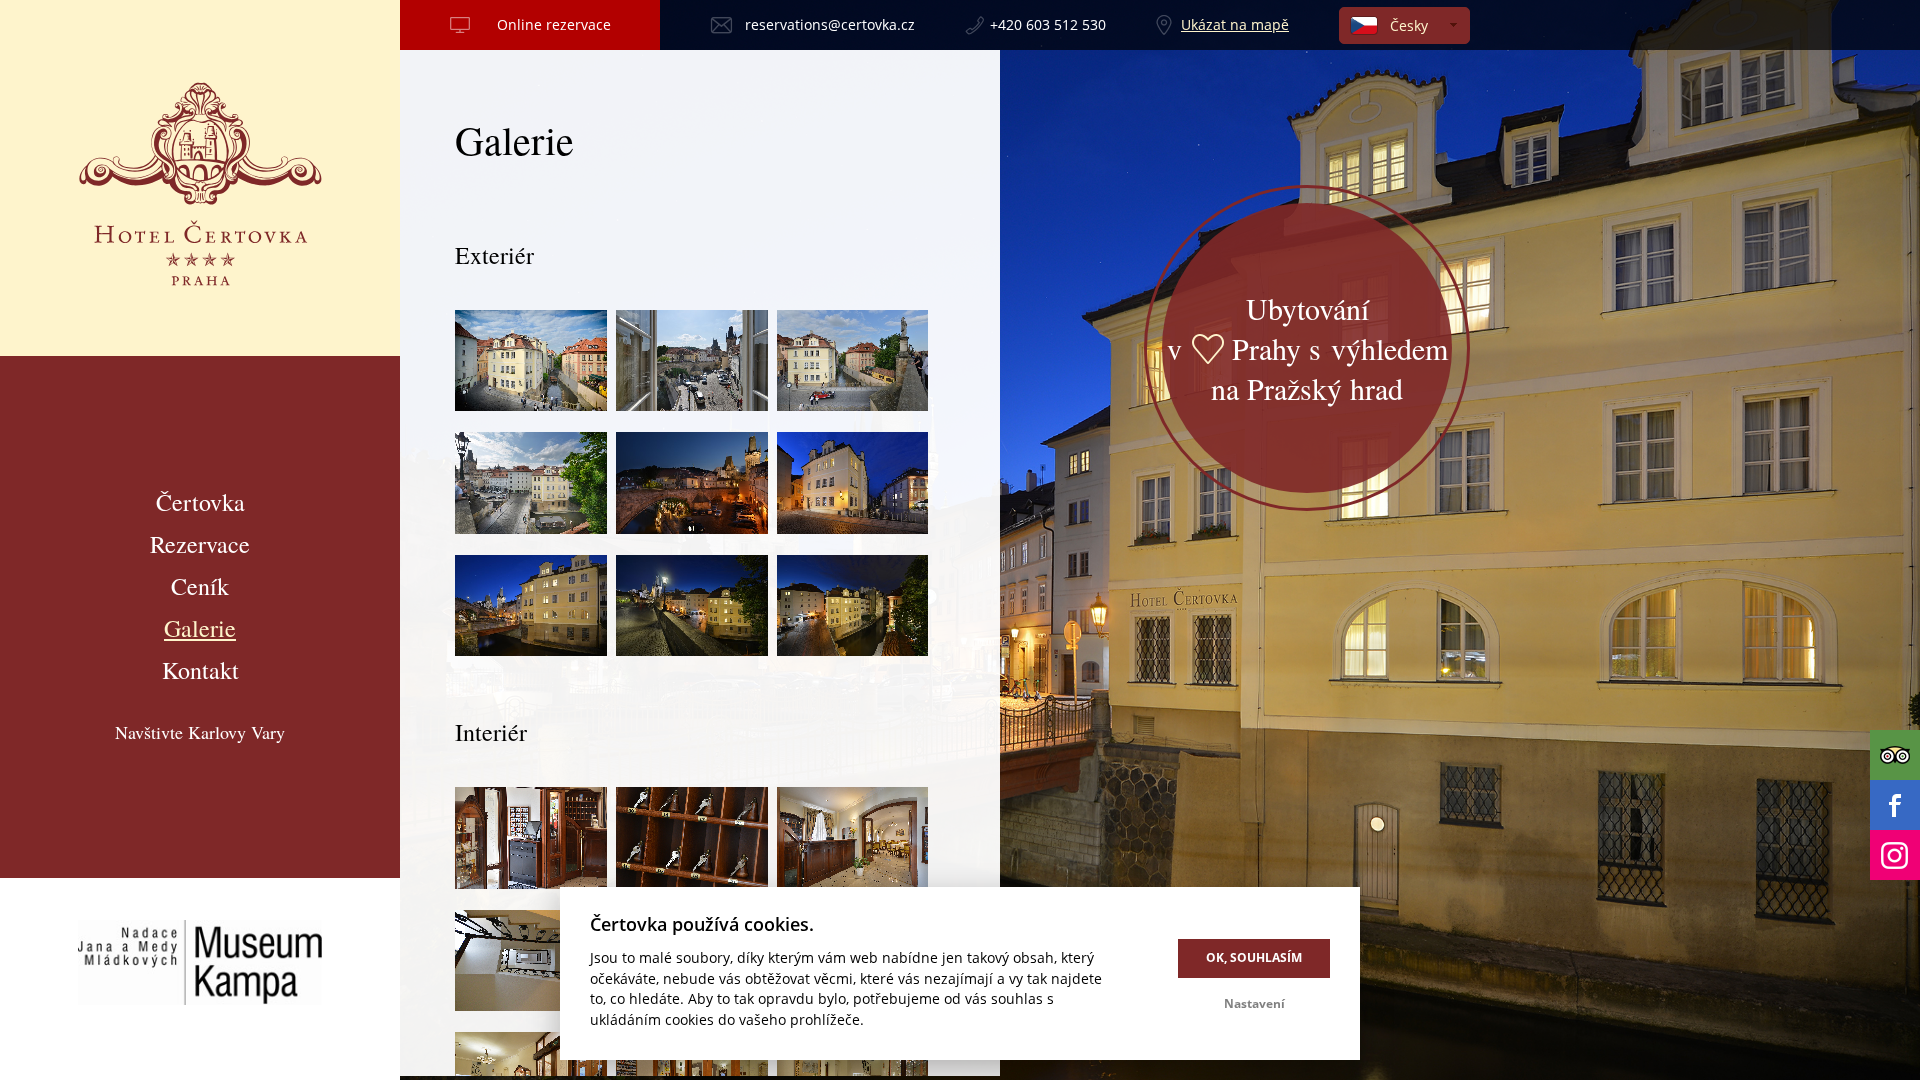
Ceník (200, 586)
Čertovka (200, 502)
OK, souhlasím (1254, 957)
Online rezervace (554, 24)
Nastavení (1254, 1003)
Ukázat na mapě (1235, 24)
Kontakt (200, 670)
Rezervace (200, 544)
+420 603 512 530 (1048, 24)
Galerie (200, 628)
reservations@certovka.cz (830, 24)
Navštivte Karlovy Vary (200, 732)
